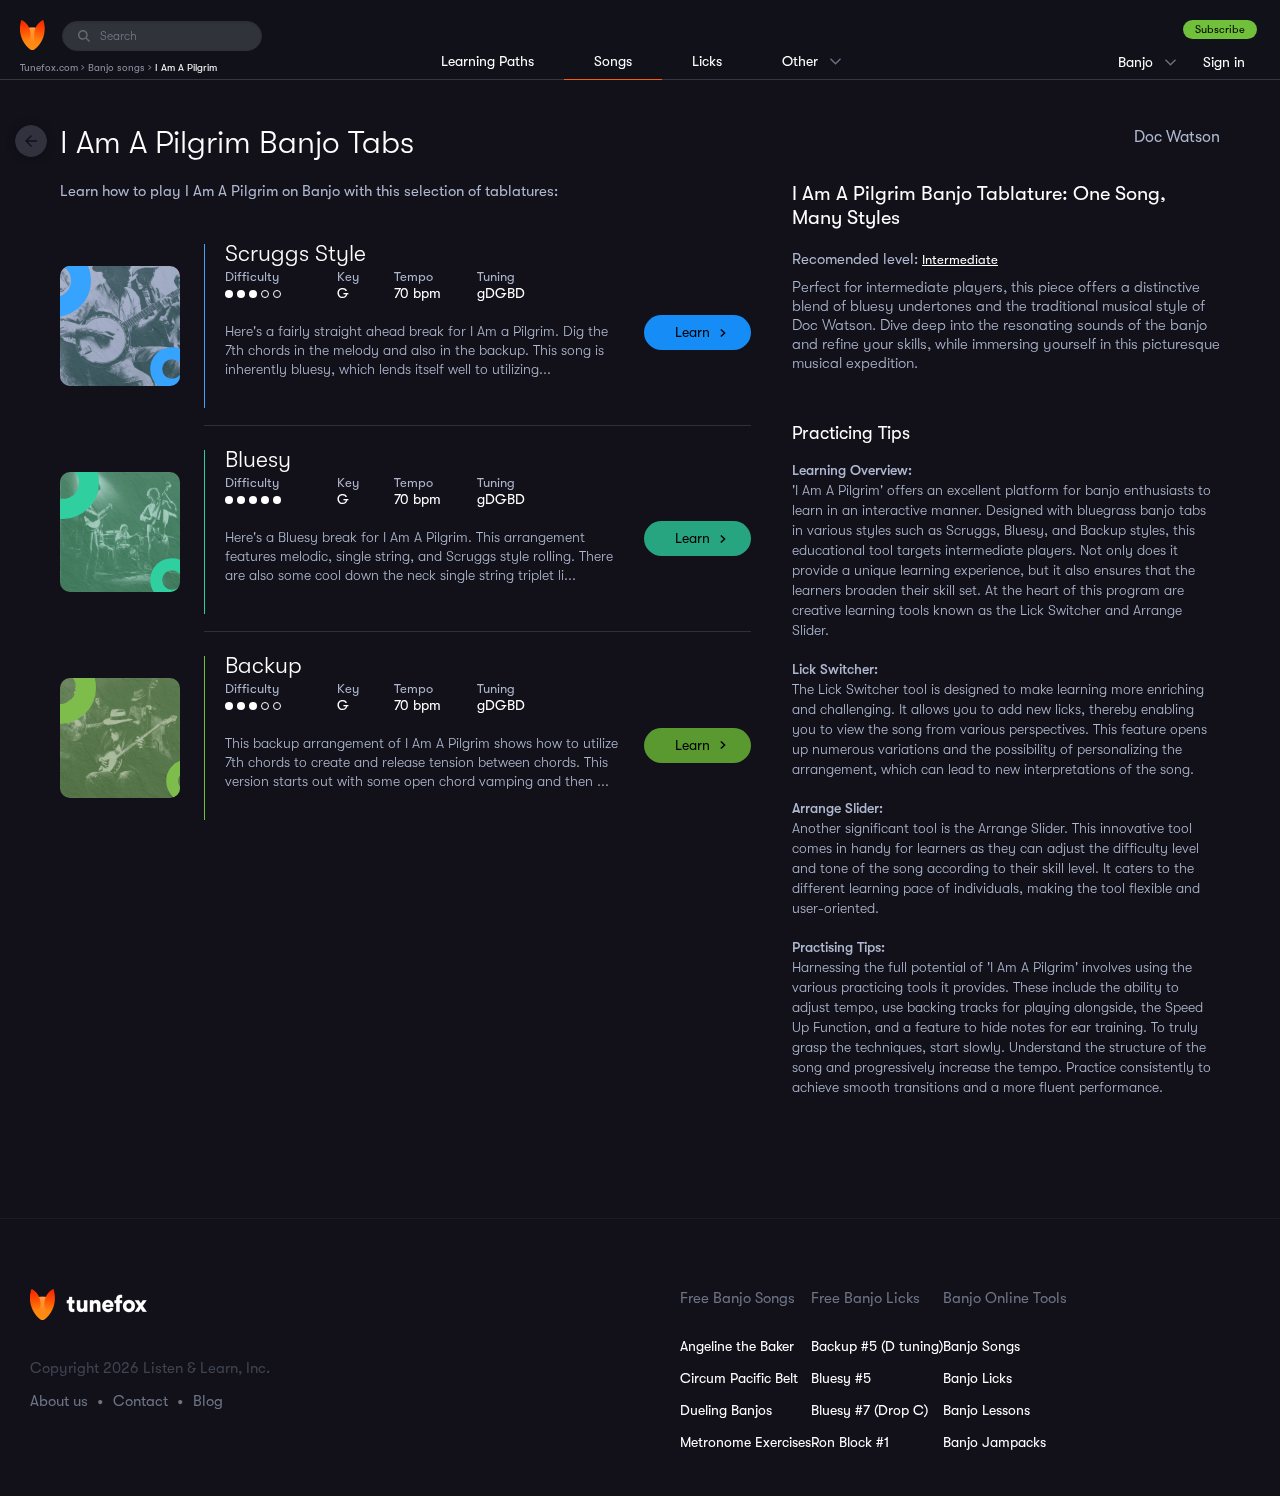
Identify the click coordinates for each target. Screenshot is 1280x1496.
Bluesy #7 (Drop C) (869, 1410)
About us (59, 1401)
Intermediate (960, 259)
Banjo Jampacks (994, 1442)
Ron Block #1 (850, 1442)
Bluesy (258, 459)
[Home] (32, 35)
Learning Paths (487, 61)
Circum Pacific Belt (739, 1378)
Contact (140, 1401)
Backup (263, 665)
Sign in (1224, 62)
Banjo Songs (981, 1346)
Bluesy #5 (841, 1378)
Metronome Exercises (745, 1442)
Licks (707, 61)
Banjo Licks (977, 1378)
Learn (692, 332)
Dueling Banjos (726, 1410)
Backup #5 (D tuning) (877, 1346)
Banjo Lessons (986, 1410)
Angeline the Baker (737, 1346)
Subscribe (1220, 29)
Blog (208, 1401)
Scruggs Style (295, 253)
